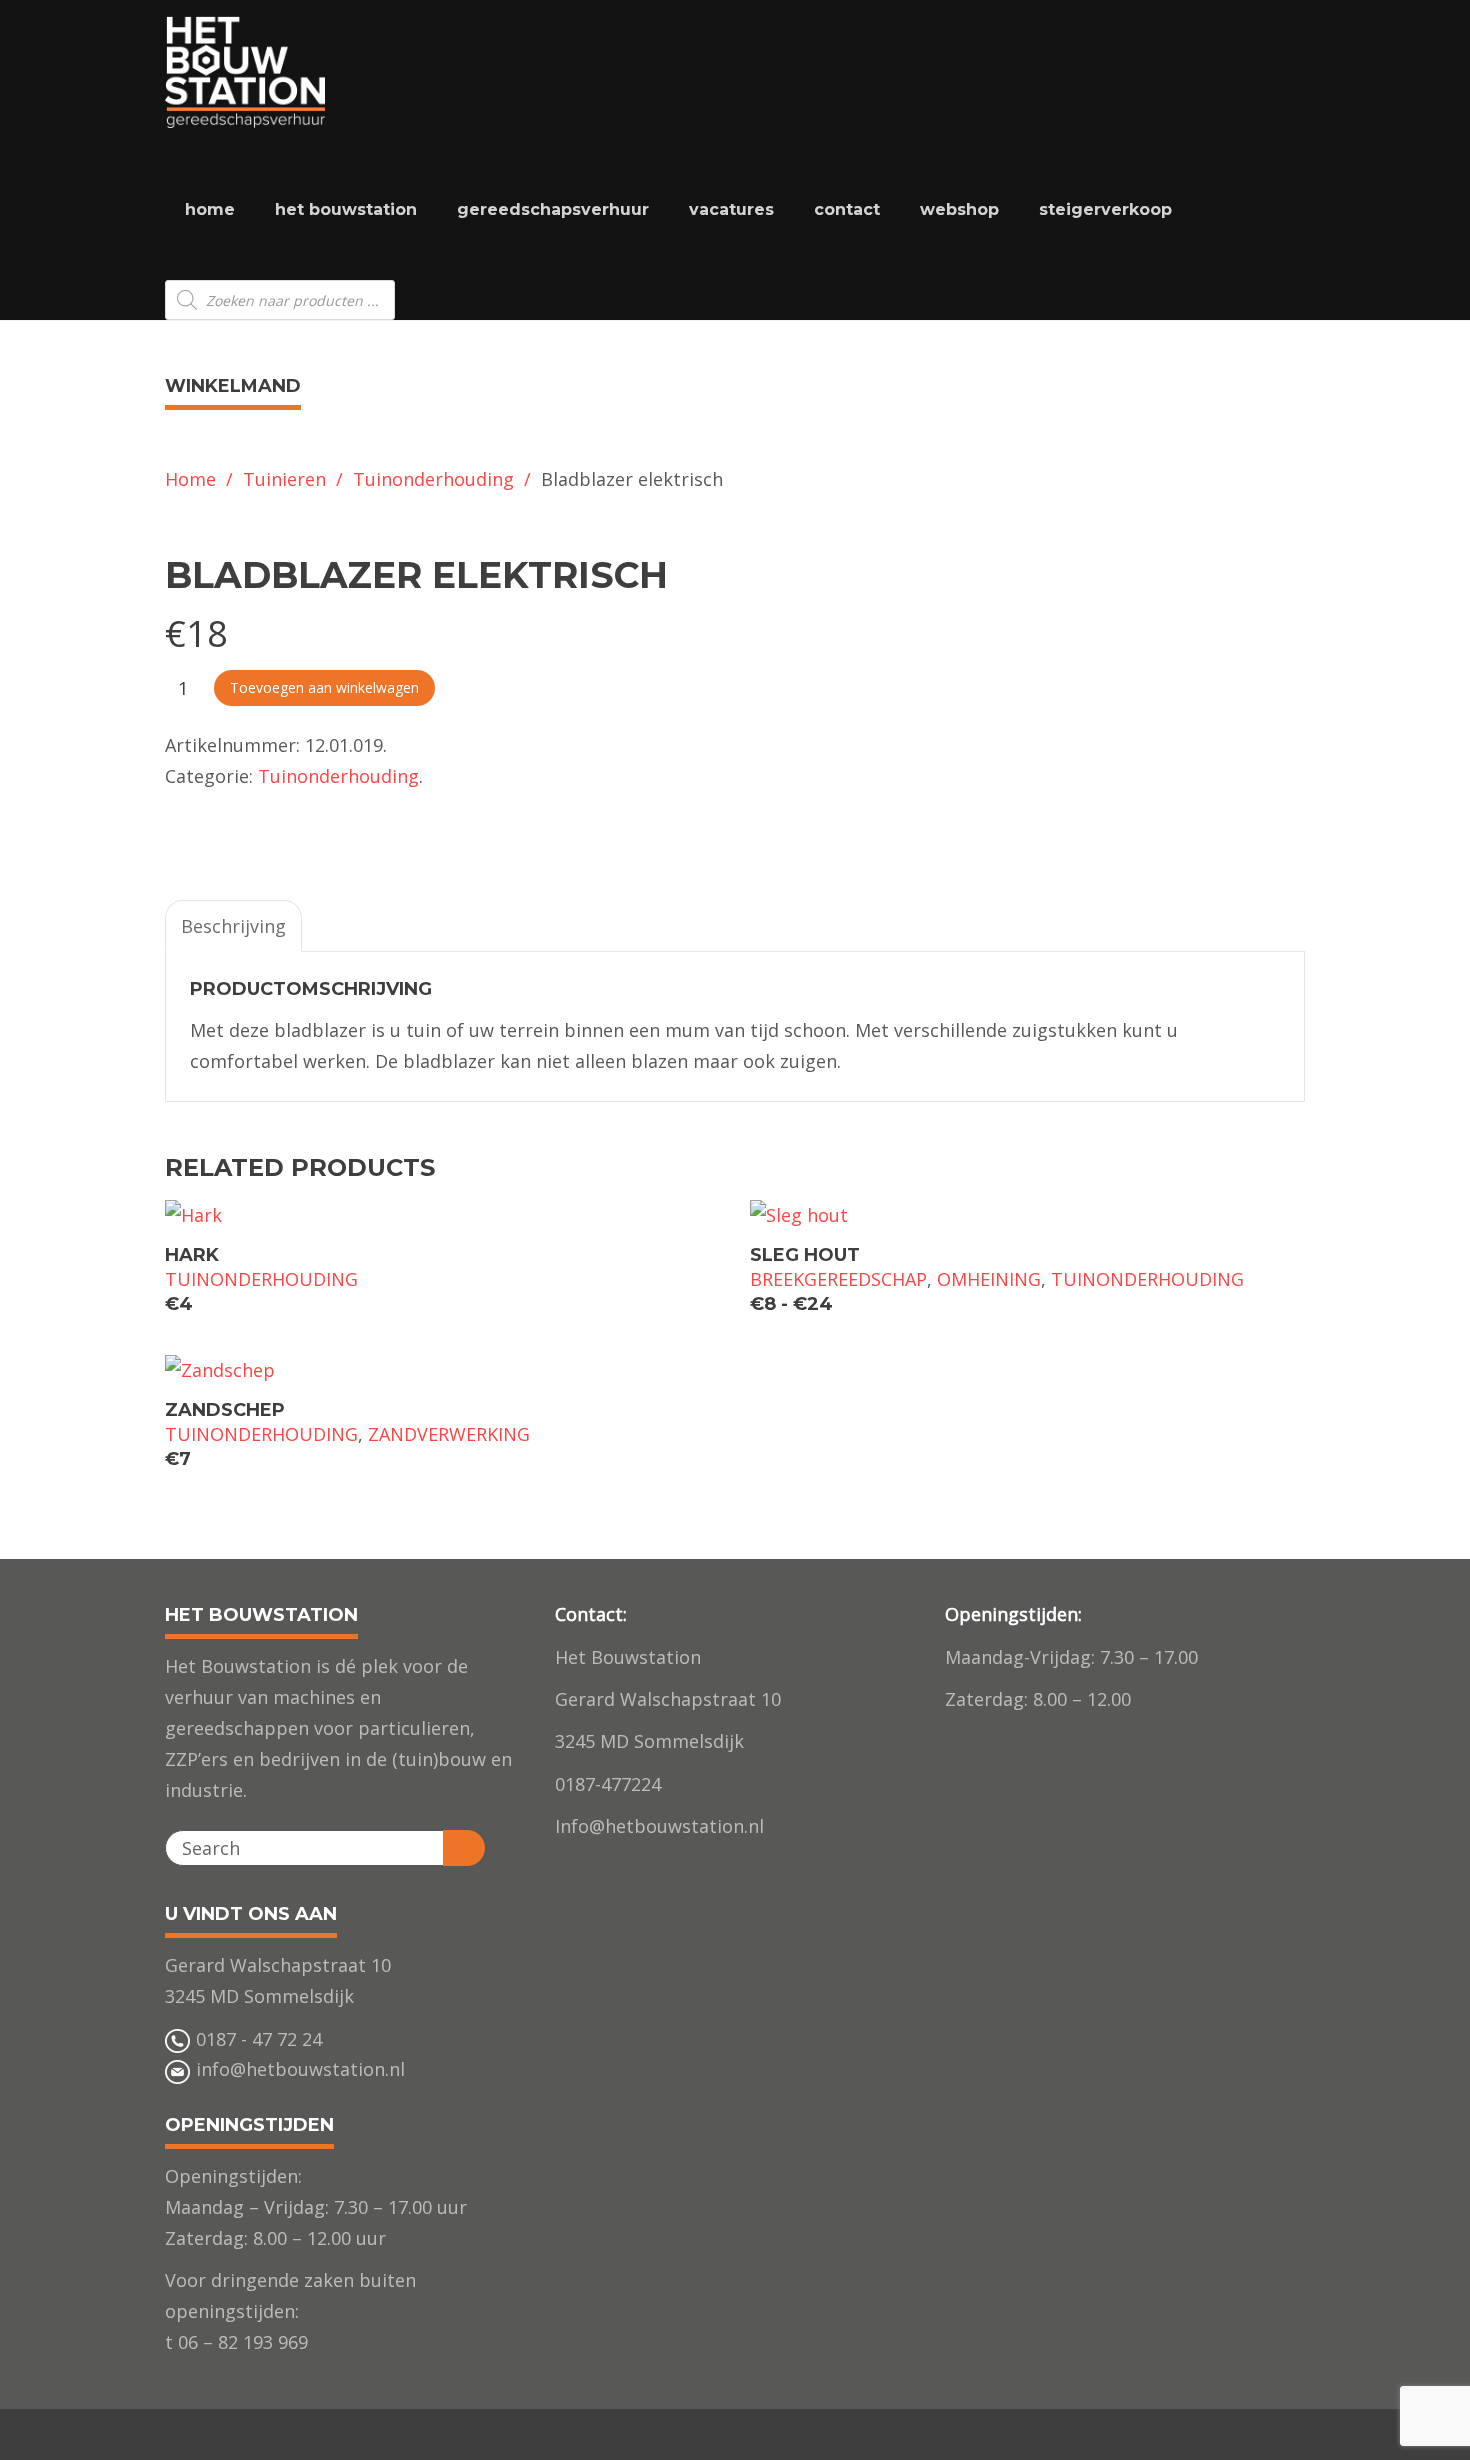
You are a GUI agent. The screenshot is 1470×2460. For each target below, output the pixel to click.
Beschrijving (233, 926)
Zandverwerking (449, 1434)
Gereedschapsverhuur (553, 209)
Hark (192, 1255)
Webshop (959, 209)
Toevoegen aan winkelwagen (324, 687)
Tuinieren (284, 479)
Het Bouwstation (346, 209)
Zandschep (225, 1410)
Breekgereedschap (838, 1279)
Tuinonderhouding (433, 479)
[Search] (464, 1848)
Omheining (989, 1279)
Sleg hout (805, 1255)
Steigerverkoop (1105, 209)
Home (210, 209)
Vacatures (731, 209)
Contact (847, 209)
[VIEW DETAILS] (442, 1214)
